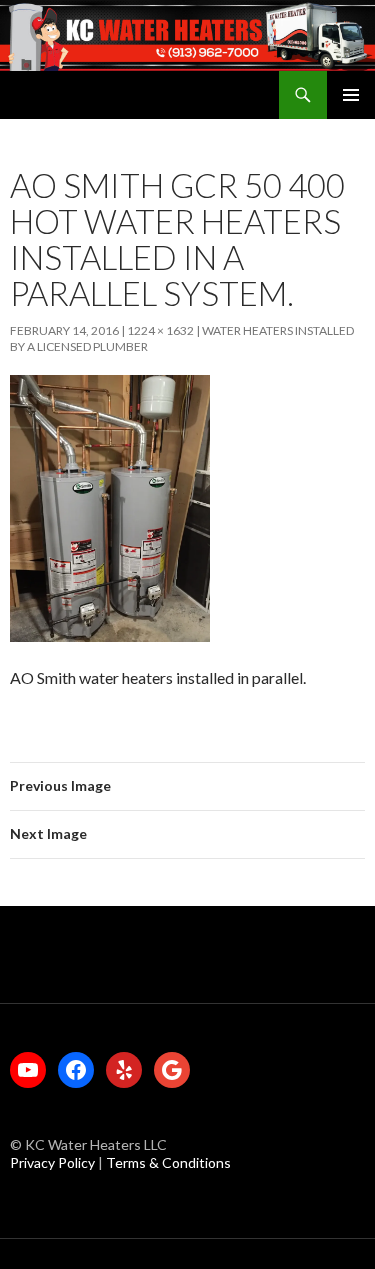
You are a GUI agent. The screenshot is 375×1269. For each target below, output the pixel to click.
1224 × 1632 (160, 330)
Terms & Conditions (168, 1162)
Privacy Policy (54, 1162)
